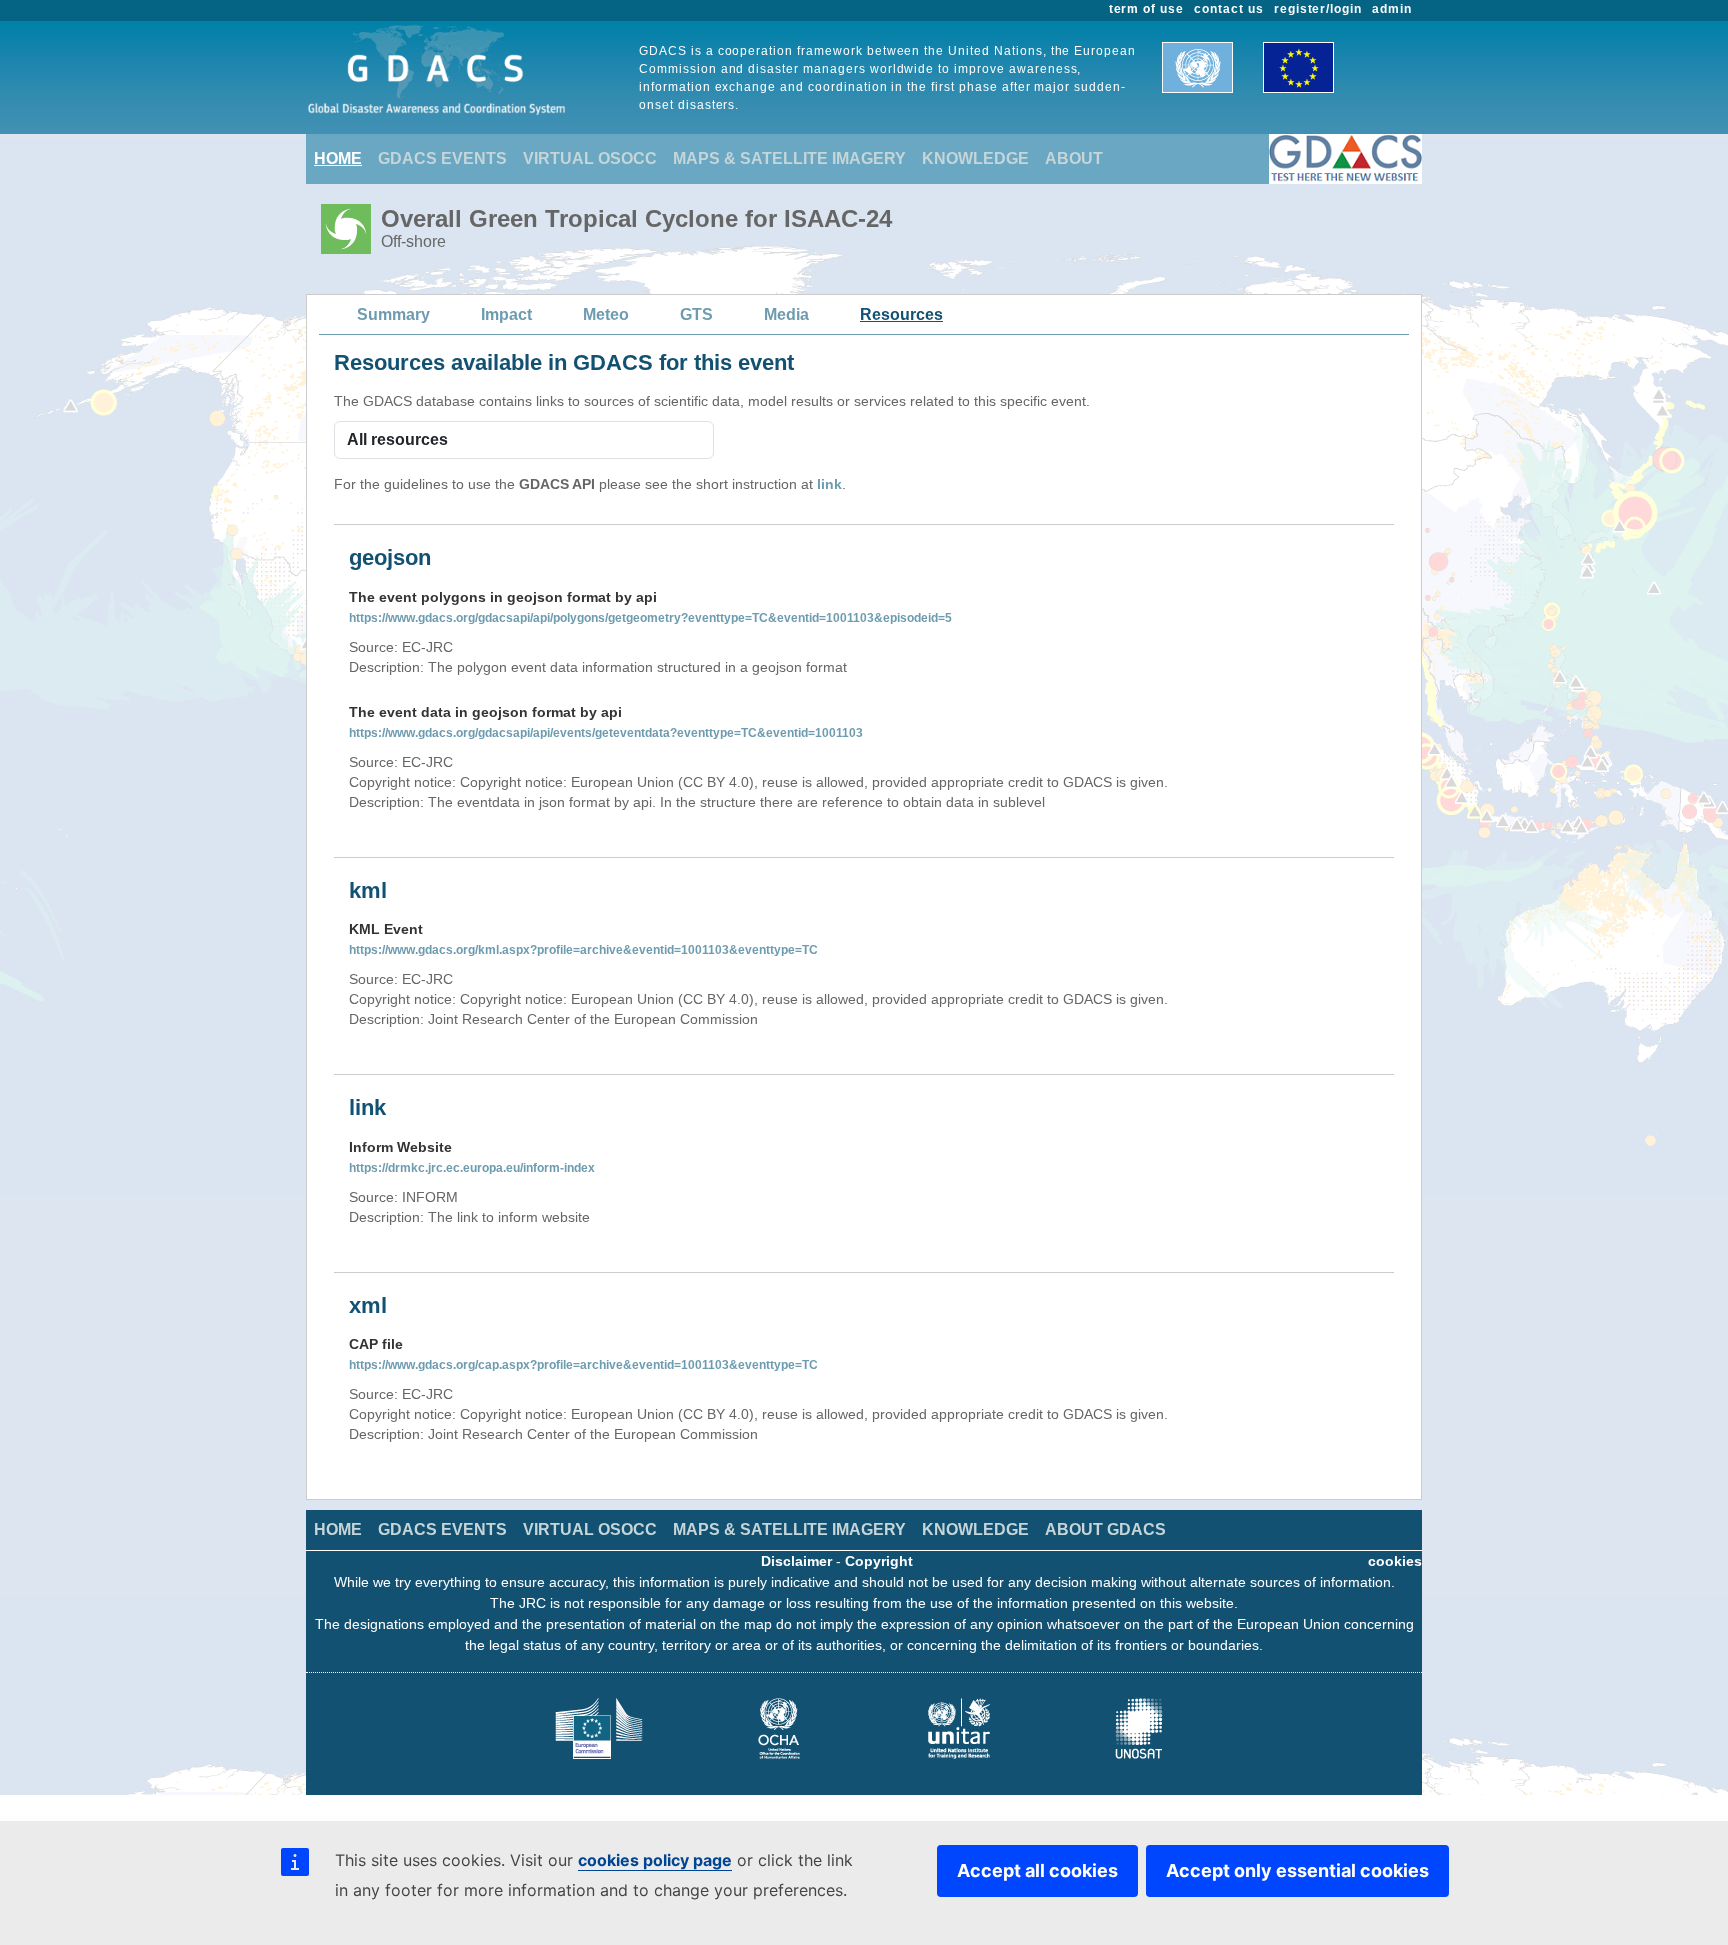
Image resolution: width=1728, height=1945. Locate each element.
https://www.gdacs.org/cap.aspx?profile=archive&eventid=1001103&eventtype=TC (583, 1365)
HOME (338, 158)
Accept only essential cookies (1297, 1870)
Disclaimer (796, 1561)
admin (1392, 9)
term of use (1147, 9)
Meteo (606, 314)
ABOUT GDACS (1105, 1529)
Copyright (879, 1561)
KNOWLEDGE (975, 158)
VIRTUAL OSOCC (590, 158)
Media (786, 314)
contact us (1229, 9)
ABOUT (1074, 158)
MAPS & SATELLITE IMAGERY (789, 158)
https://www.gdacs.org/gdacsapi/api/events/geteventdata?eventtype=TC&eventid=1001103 (606, 733)
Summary (393, 314)
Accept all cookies (1037, 1870)
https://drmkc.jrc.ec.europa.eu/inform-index (472, 1168)
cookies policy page (655, 1860)
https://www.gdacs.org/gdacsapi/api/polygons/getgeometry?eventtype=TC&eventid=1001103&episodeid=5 (650, 618)
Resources (901, 314)
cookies (1395, 1561)
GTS (696, 314)
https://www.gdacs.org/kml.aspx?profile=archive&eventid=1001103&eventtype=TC (583, 950)
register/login (1318, 9)
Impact (506, 314)
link (829, 484)
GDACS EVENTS (442, 158)
